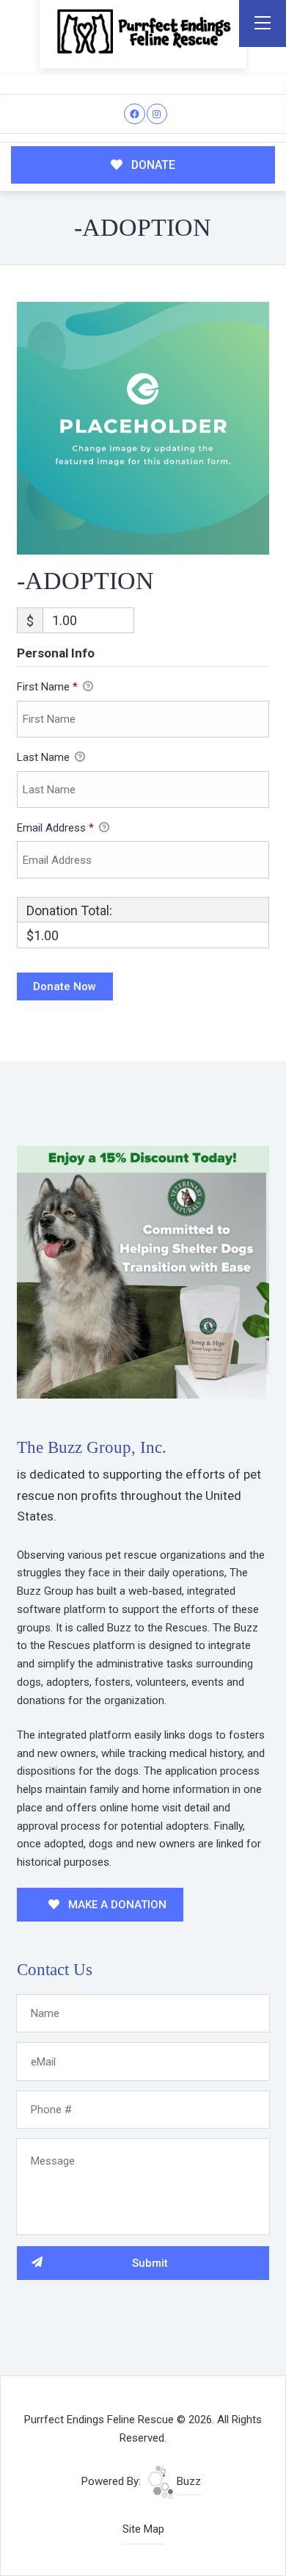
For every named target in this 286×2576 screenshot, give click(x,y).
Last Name (45, 757)
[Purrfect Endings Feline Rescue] (143, 31)
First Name (47, 687)
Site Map (143, 2529)
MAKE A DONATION (116, 1905)
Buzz (187, 2481)
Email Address (55, 828)
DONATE (152, 165)
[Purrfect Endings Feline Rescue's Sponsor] (143, 1271)
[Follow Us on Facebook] (135, 114)
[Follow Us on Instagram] (157, 114)
